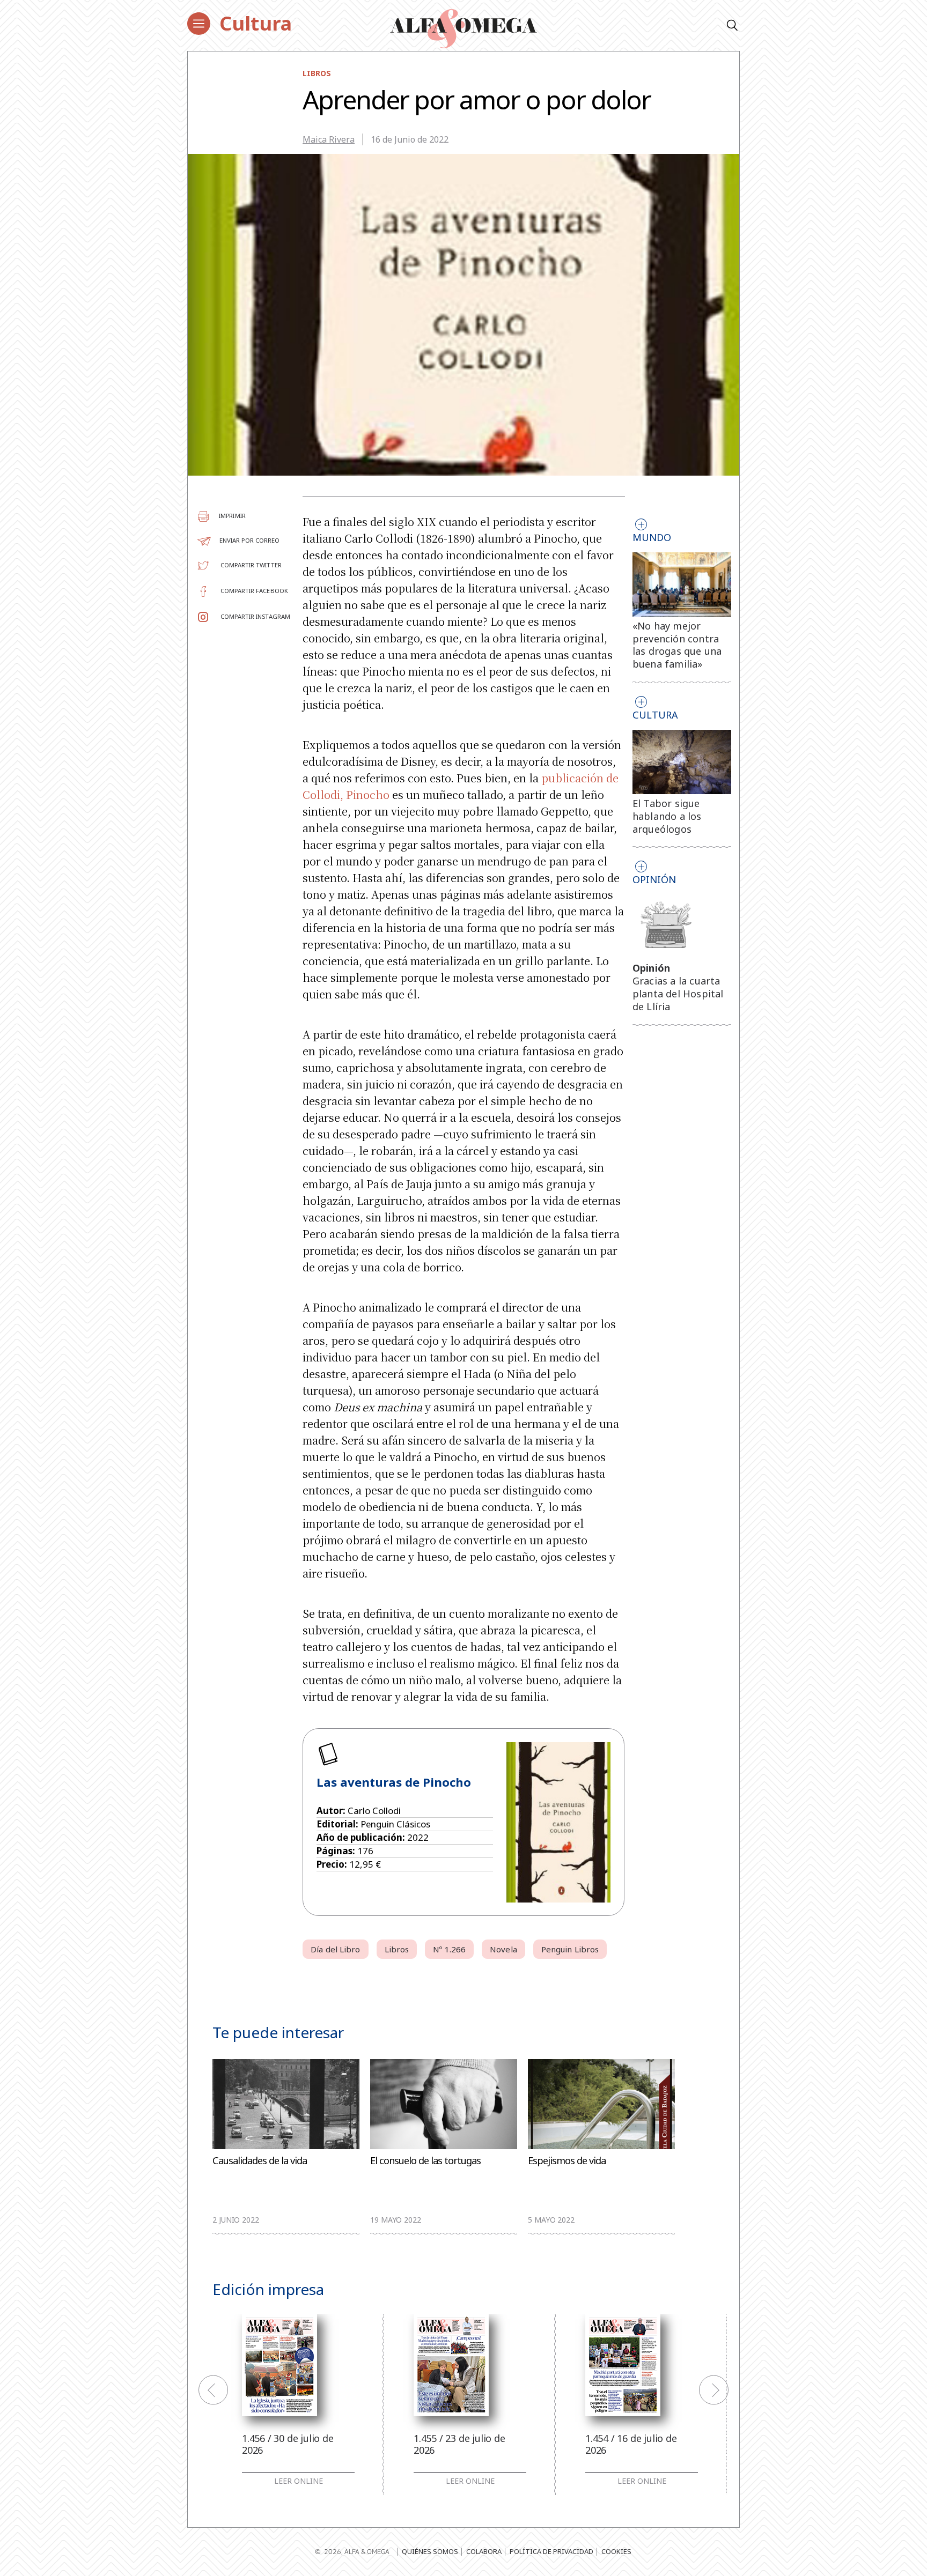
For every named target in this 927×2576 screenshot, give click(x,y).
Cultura (256, 23)
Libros (317, 73)
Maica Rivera (329, 139)
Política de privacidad (551, 2551)
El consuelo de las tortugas (425, 2161)
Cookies (616, 2551)
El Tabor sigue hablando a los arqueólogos (667, 816)
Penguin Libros (570, 1949)
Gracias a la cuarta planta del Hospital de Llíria (678, 994)
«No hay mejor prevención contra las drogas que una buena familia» (677, 645)
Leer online (299, 2481)
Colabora (484, 2551)
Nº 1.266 (449, 1949)
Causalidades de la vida (260, 2161)
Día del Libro (335, 1949)
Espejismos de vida (567, 2161)
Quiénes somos (430, 2551)
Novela (503, 1949)
